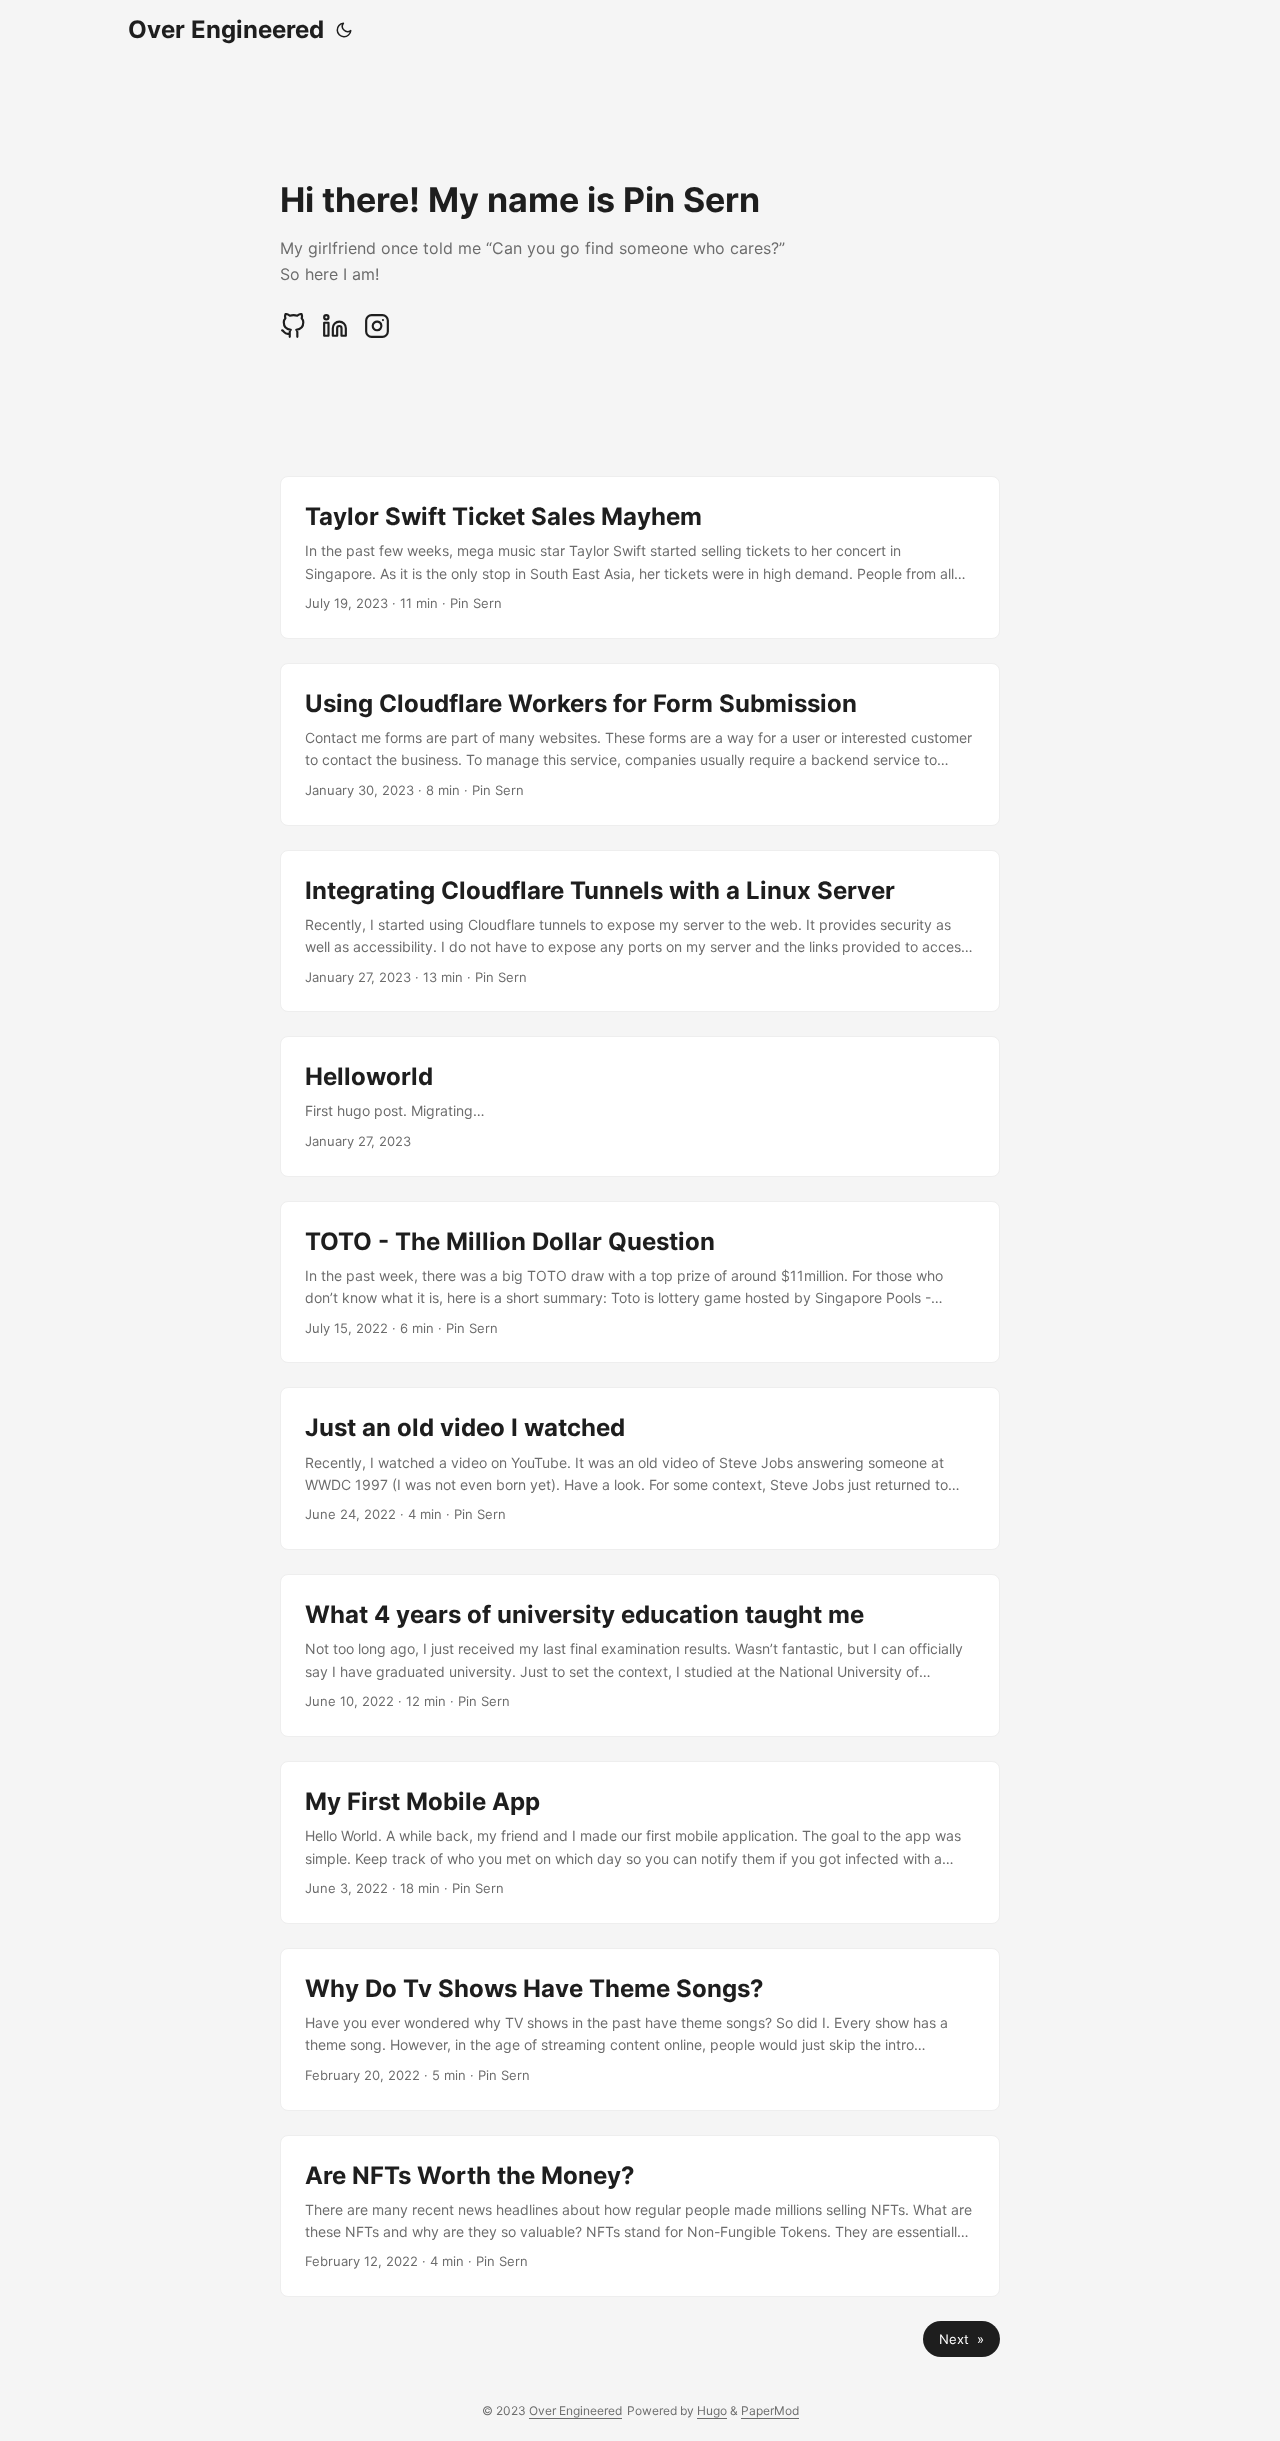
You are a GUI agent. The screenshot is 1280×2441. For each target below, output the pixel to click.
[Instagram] (377, 333)
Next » (961, 2339)
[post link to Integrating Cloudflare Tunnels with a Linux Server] (640, 931)
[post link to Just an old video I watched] (640, 1468)
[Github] (295, 333)
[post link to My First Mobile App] (640, 1842)
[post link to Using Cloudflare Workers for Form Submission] (640, 744)
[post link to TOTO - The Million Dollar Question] (640, 1282)
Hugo (712, 2410)
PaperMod (770, 2410)
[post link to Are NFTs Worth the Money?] (640, 2216)
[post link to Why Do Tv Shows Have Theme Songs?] (640, 2029)
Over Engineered (226, 29)
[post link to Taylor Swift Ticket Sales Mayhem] (640, 557)
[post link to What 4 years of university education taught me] (640, 1655)
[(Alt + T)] (344, 30)
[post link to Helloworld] (640, 1106)
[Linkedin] (337, 333)
